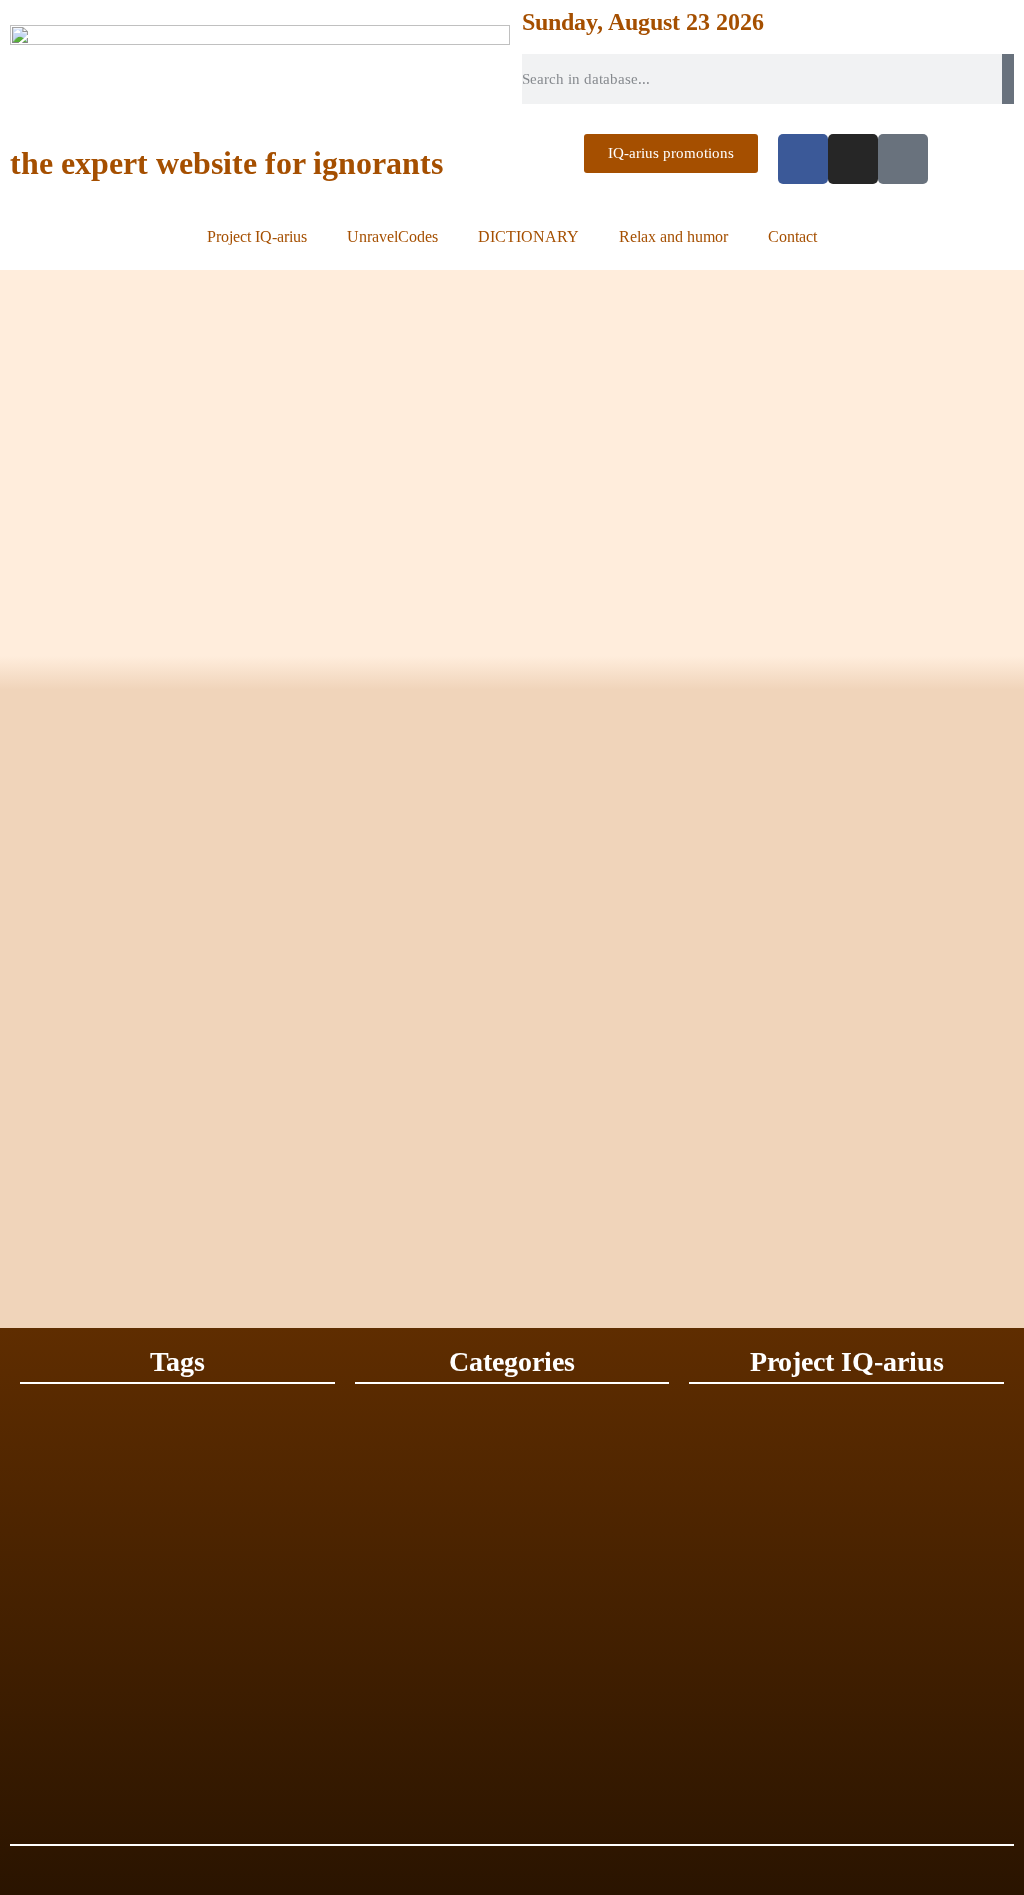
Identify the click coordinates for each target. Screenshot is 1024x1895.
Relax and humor (673, 236)
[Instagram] (853, 159)
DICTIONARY (528, 236)
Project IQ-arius (257, 236)
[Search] (1008, 79)
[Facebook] (803, 159)
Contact (792, 236)
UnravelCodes (392, 236)
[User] (903, 159)
